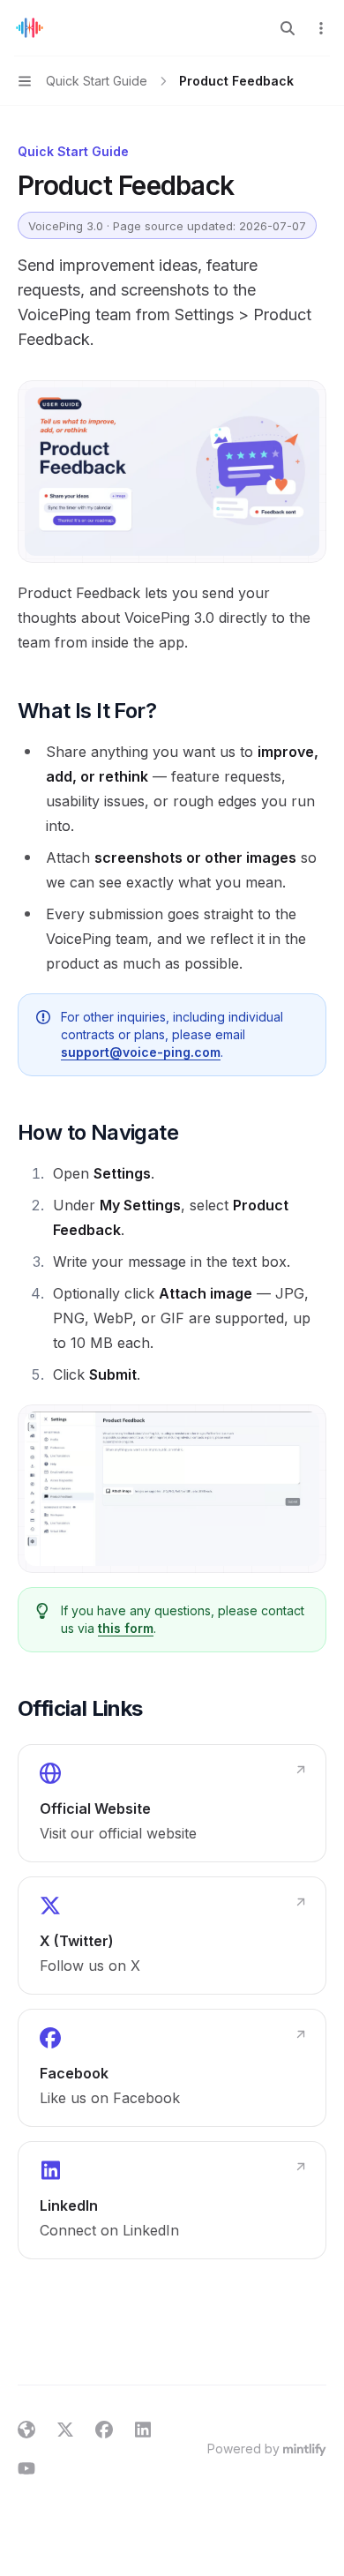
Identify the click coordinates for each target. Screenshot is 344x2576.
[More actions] (321, 28)
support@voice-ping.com (141, 1052)
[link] (172, 1803)
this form (126, 1628)
